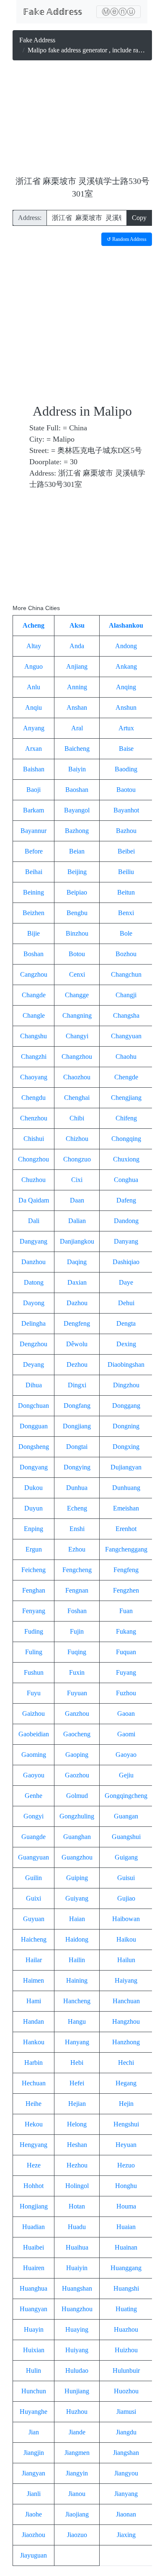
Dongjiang (77, 1426)
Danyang (126, 1241)
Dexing (126, 1344)
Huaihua (77, 2247)
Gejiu (126, 1775)
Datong (34, 1282)
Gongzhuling (77, 1816)
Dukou (33, 1488)
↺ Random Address (127, 239)
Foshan (77, 1611)
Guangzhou (77, 1857)
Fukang (126, 1631)
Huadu (77, 2227)
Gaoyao (126, 1755)
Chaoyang (34, 1077)
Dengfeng (77, 1323)
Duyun (33, 1508)
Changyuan (126, 1036)
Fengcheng (77, 1570)
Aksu (77, 625)
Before (34, 851)
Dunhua (77, 1488)
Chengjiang (126, 1098)
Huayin (34, 2329)
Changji (126, 995)
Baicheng (77, 749)
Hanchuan (126, 2001)
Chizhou (77, 1139)
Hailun (126, 1960)
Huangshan (77, 2288)
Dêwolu (77, 1344)
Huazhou (126, 2329)
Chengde (126, 1077)
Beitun (126, 892)
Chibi (77, 1118)
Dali (34, 1221)
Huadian (33, 2227)
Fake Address (37, 40)
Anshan (77, 707)
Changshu (33, 1036)
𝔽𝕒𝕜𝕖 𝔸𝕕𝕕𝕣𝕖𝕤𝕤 (53, 12)
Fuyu (34, 1693)
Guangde (33, 1837)
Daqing (77, 1262)
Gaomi (126, 1734)
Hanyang (77, 2042)
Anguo (33, 666)
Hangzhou (126, 2021)
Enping (33, 1529)
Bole (126, 933)
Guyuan (34, 1919)
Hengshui (126, 2124)
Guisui (126, 1878)
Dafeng (126, 1200)
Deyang (33, 1364)
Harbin (33, 2063)
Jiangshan (126, 2453)
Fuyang (126, 1672)
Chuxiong (126, 1159)
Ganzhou (77, 1713)
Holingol (77, 2186)
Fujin (77, 1631)
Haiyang (126, 1980)
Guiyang (77, 1898)
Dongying (77, 1467)
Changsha (126, 1015)
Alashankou (126, 625)
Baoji (33, 790)
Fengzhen (126, 1590)
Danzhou (33, 1262)
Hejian (77, 2104)
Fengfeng (126, 1570)
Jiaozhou (33, 2535)
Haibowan (126, 1919)
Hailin (77, 1960)
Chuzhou (33, 1180)
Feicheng (33, 1570)
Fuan (126, 1611)
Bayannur (33, 831)
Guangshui (126, 1837)
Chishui (34, 1139)
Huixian (34, 2350)
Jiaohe (33, 2514)
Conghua (126, 1180)
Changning (77, 1015)
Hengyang (33, 2145)
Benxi (126, 913)
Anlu (33, 687)
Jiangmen (77, 2453)
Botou (77, 954)
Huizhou (126, 2350)
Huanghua (33, 2288)
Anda (77, 646)
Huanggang (126, 2268)
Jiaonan (126, 2514)
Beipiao (77, 892)
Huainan (126, 2247)
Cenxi (77, 974)
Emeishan (126, 1508)
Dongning (126, 1426)
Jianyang (126, 2494)
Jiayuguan (33, 2555)
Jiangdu (126, 2432)
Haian (77, 1919)
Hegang (126, 2083)
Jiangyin (77, 2473)
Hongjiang (34, 2206)
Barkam (33, 810)
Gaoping (77, 1755)
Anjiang (77, 666)
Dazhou (77, 1303)
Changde (34, 995)
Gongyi (33, 1816)
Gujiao (126, 1898)
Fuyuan (77, 1693)
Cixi (77, 1180)
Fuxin (77, 1672)
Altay (34, 646)
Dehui (126, 1303)
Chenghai (77, 1098)
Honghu (126, 2186)
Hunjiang (77, 2391)
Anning (77, 687)
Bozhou (126, 954)
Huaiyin (77, 2268)
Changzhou (77, 1057)
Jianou (77, 2494)
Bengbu (77, 913)
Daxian (77, 1282)
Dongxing (126, 1447)
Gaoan (126, 1713)
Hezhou (77, 2165)
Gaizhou (33, 1713)
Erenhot (126, 1529)
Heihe (33, 2104)
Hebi (77, 2063)
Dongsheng (34, 1447)
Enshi (77, 1529)
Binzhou (77, 933)
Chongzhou (33, 1159)
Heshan (77, 2145)
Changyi (77, 1036)
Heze (34, 2165)
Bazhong (77, 831)
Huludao (77, 2370)
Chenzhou (34, 1118)
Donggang (126, 1406)
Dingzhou (126, 1385)
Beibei (126, 851)
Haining (77, 1980)
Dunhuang (126, 1488)
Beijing (77, 872)
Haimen (33, 1980)
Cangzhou (34, 974)
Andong (126, 646)
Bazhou (126, 831)
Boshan (33, 954)
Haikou (126, 1939)
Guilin (33, 1878)
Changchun (126, 974)
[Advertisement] (82, 119)
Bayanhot (126, 810)
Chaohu (126, 1057)
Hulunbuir (126, 2370)
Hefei (77, 2083)
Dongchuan (33, 1406)
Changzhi (34, 1057)
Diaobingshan (126, 1364)
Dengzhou (33, 1344)
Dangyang (33, 1241)
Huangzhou (77, 2309)
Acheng (33, 625)
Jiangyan (33, 2473)
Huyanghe (33, 2412)
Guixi (33, 1898)
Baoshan (77, 790)
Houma (126, 2206)
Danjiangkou (77, 1241)
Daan (77, 1200)
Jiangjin (34, 2453)
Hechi (126, 2063)
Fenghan (34, 1590)
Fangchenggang (126, 1549)
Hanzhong (126, 2042)
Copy (139, 218)
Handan (33, 2021)
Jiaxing (126, 2535)
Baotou (126, 790)
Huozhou (126, 2391)
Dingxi (77, 1385)
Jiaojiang (77, 2514)
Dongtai (77, 1447)
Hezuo (126, 2165)
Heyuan (126, 2145)
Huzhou (77, 2412)
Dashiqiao (126, 1262)
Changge (77, 995)
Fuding (34, 1631)
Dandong (126, 1221)
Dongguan (34, 1426)
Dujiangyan (126, 1467)
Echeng (77, 1508)
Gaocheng (77, 1734)
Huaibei (33, 2247)
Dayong (34, 1303)
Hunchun (34, 2391)
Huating (126, 2309)
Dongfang (77, 1406)
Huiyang (77, 2350)
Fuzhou (126, 1693)
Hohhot (33, 2186)
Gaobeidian (34, 1734)
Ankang (126, 666)
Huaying (77, 2329)
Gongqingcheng (126, 1796)
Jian (34, 2432)
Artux (126, 728)
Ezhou (77, 1549)
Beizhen (33, 913)
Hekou (34, 2124)
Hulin (33, 2370)
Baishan (34, 769)
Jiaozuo (77, 2535)
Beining (33, 892)
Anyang (34, 728)
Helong (77, 2124)
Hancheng (77, 2001)
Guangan (126, 1816)
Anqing (126, 687)
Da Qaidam (34, 1200)
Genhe (33, 1796)
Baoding (126, 769)
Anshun (126, 707)
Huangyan (33, 2309)
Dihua (34, 1385)
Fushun (34, 1672)
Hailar (34, 1960)
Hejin (126, 2104)
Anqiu (33, 707)
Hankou (34, 2042)
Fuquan (126, 1652)
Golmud (77, 1796)
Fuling (34, 1652)
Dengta (126, 1323)
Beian (77, 851)
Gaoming (34, 1755)
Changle (34, 1015)
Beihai (34, 872)
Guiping (77, 1878)
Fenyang (34, 1611)
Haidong (77, 1939)
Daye (126, 1282)
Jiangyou (126, 2473)
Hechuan (34, 2083)
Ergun (34, 1549)
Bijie (33, 933)
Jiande (77, 2432)
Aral (77, 728)
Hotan (77, 2206)
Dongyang (34, 1467)
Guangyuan (33, 1857)
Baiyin (77, 769)
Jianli (34, 2494)
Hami (34, 2001)
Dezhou (77, 1364)
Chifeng (126, 1118)
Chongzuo (77, 1159)
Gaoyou (34, 1775)
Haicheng (34, 1939)
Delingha (33, 1323)
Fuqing (77, 1652)
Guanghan (77, 1837)
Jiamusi (126, 2412)
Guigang (126, 1857)
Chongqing (126, 1139)
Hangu (77, 2021)
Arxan (33, 749)
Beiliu (126, 872)
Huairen (34, 2268)
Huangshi (126, 2288)
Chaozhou (77, 1077)
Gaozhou (77, 1775)
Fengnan (77, 1590)
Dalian (77, 1221)
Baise (126, 749)
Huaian (126, 2227)
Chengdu (33, 1098)
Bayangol (77, 810)
